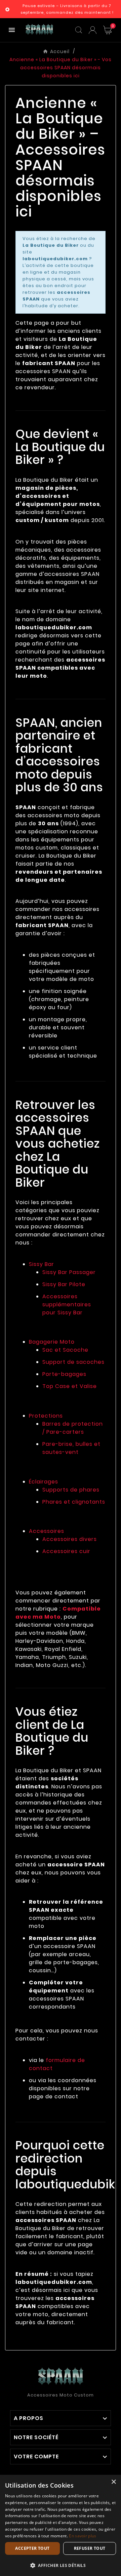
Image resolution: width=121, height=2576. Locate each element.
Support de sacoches (73, 1362)
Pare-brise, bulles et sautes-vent (71, 1448)
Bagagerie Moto (52, 1342)
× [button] (113, 2482)
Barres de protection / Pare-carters (73, 1428)
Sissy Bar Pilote (64, 1284)
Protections (46, 1416)
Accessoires (47, 1531)
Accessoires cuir (66, 1551)
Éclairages (44, 1482)
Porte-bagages (64, 1374)
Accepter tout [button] (32, 2548)
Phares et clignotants (74, 1502)
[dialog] (61, 2525)
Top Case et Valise (70, 1386)
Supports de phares (71, 1490)
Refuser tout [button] (90, 2548)
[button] (61, 2565)
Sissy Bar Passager (69, 1272)
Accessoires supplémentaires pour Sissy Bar (67, 1304)
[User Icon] (93, 30)
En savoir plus (83, 2536)
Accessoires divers (70, 1539)
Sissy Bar (42, 1264)
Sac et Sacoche (65, 1350)
